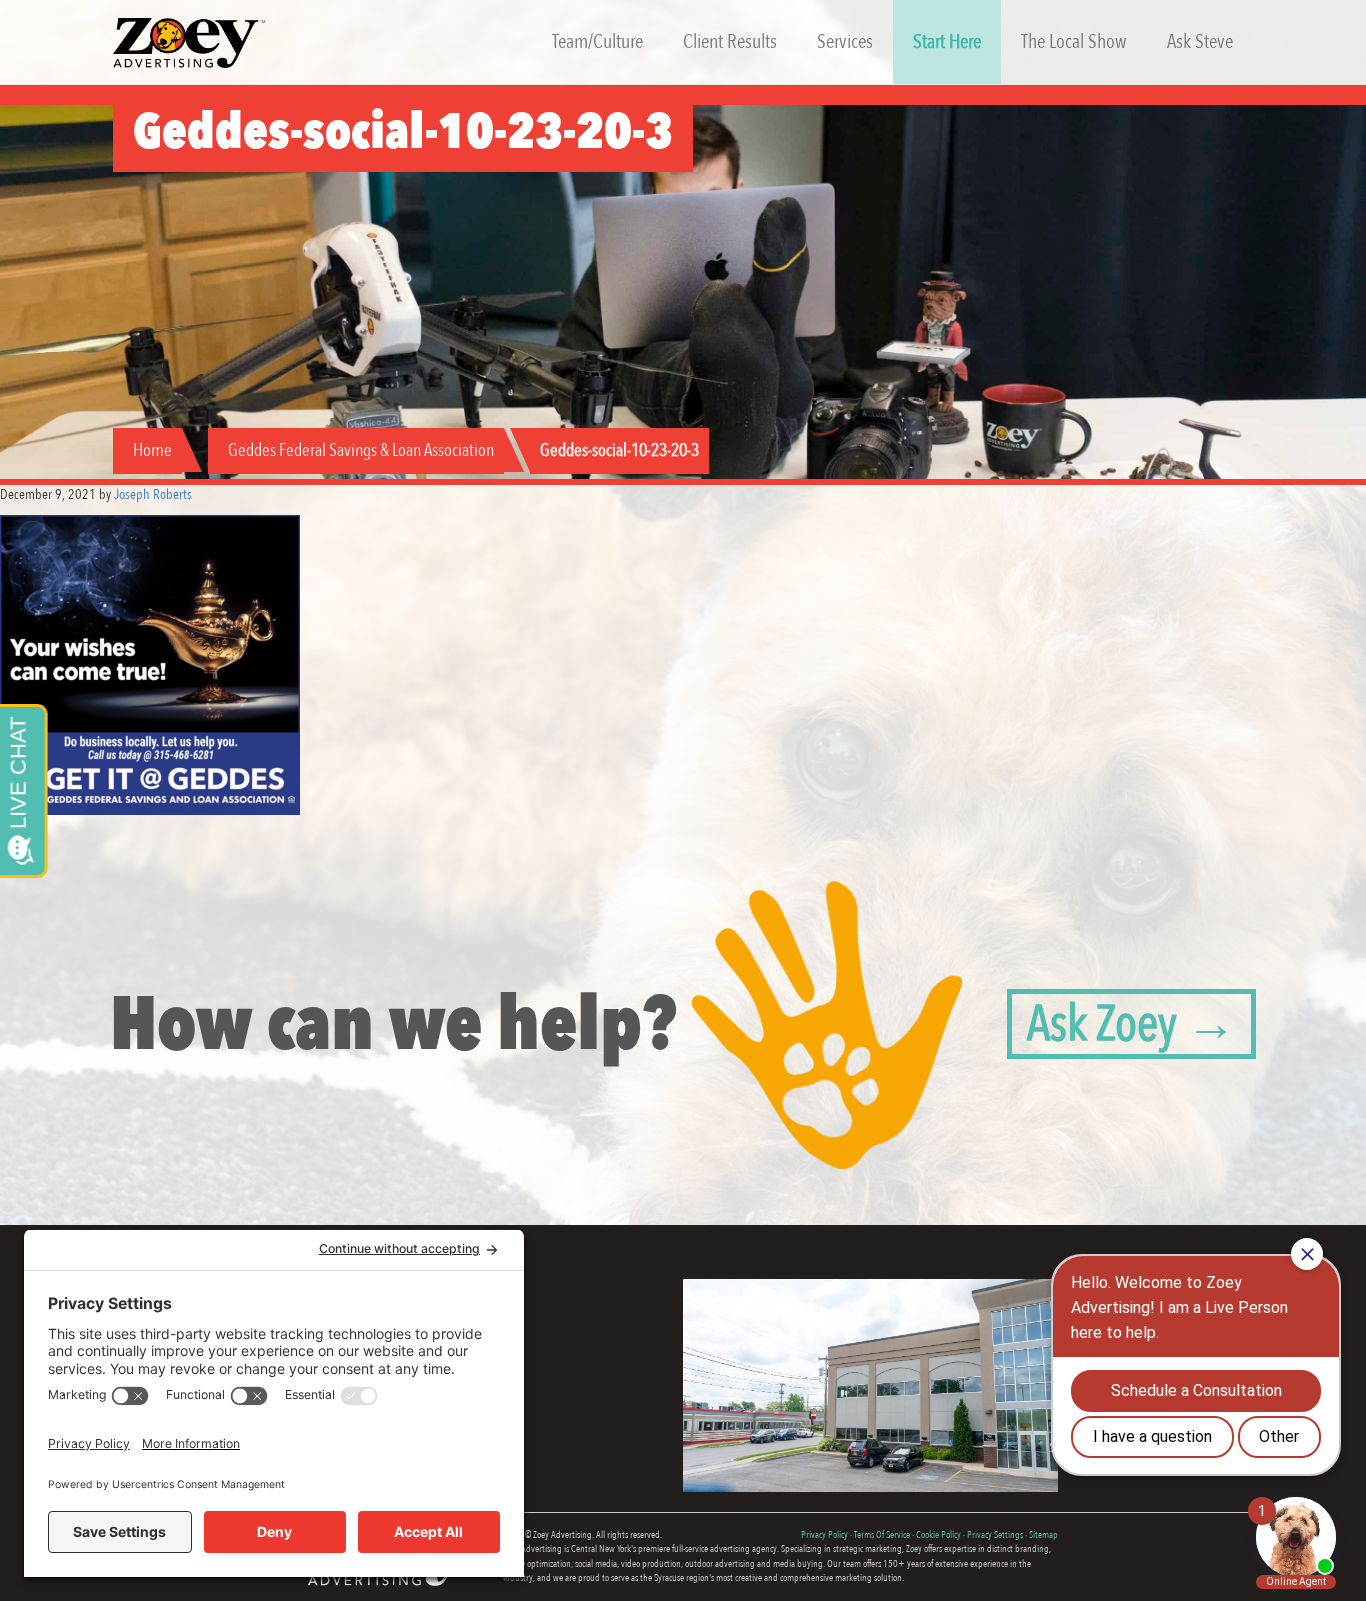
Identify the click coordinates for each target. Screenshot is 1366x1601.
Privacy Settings (995, 1535)
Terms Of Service (882, 1535)
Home (152, 450)
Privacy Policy (824, 1535)
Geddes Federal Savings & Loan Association (361, 450)
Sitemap (1043, 1535)
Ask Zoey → (1131, 1024)
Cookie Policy (938, 1535)
